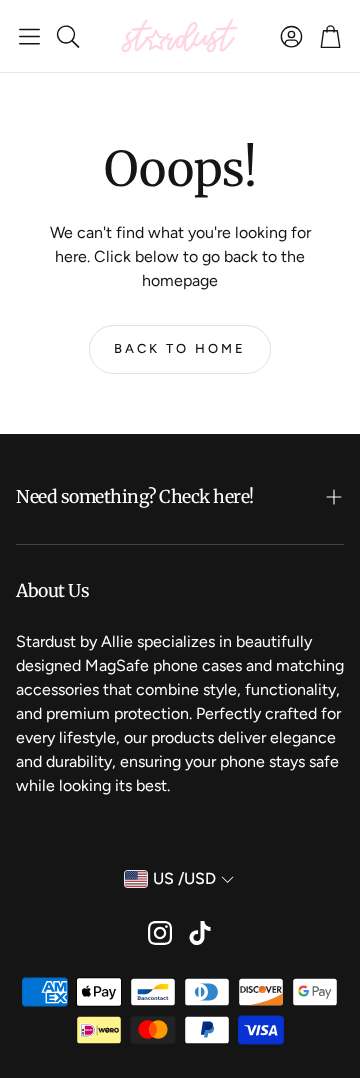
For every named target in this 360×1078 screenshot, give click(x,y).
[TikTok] (200, 933)
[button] (29, 36)
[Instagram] (160, 933)
